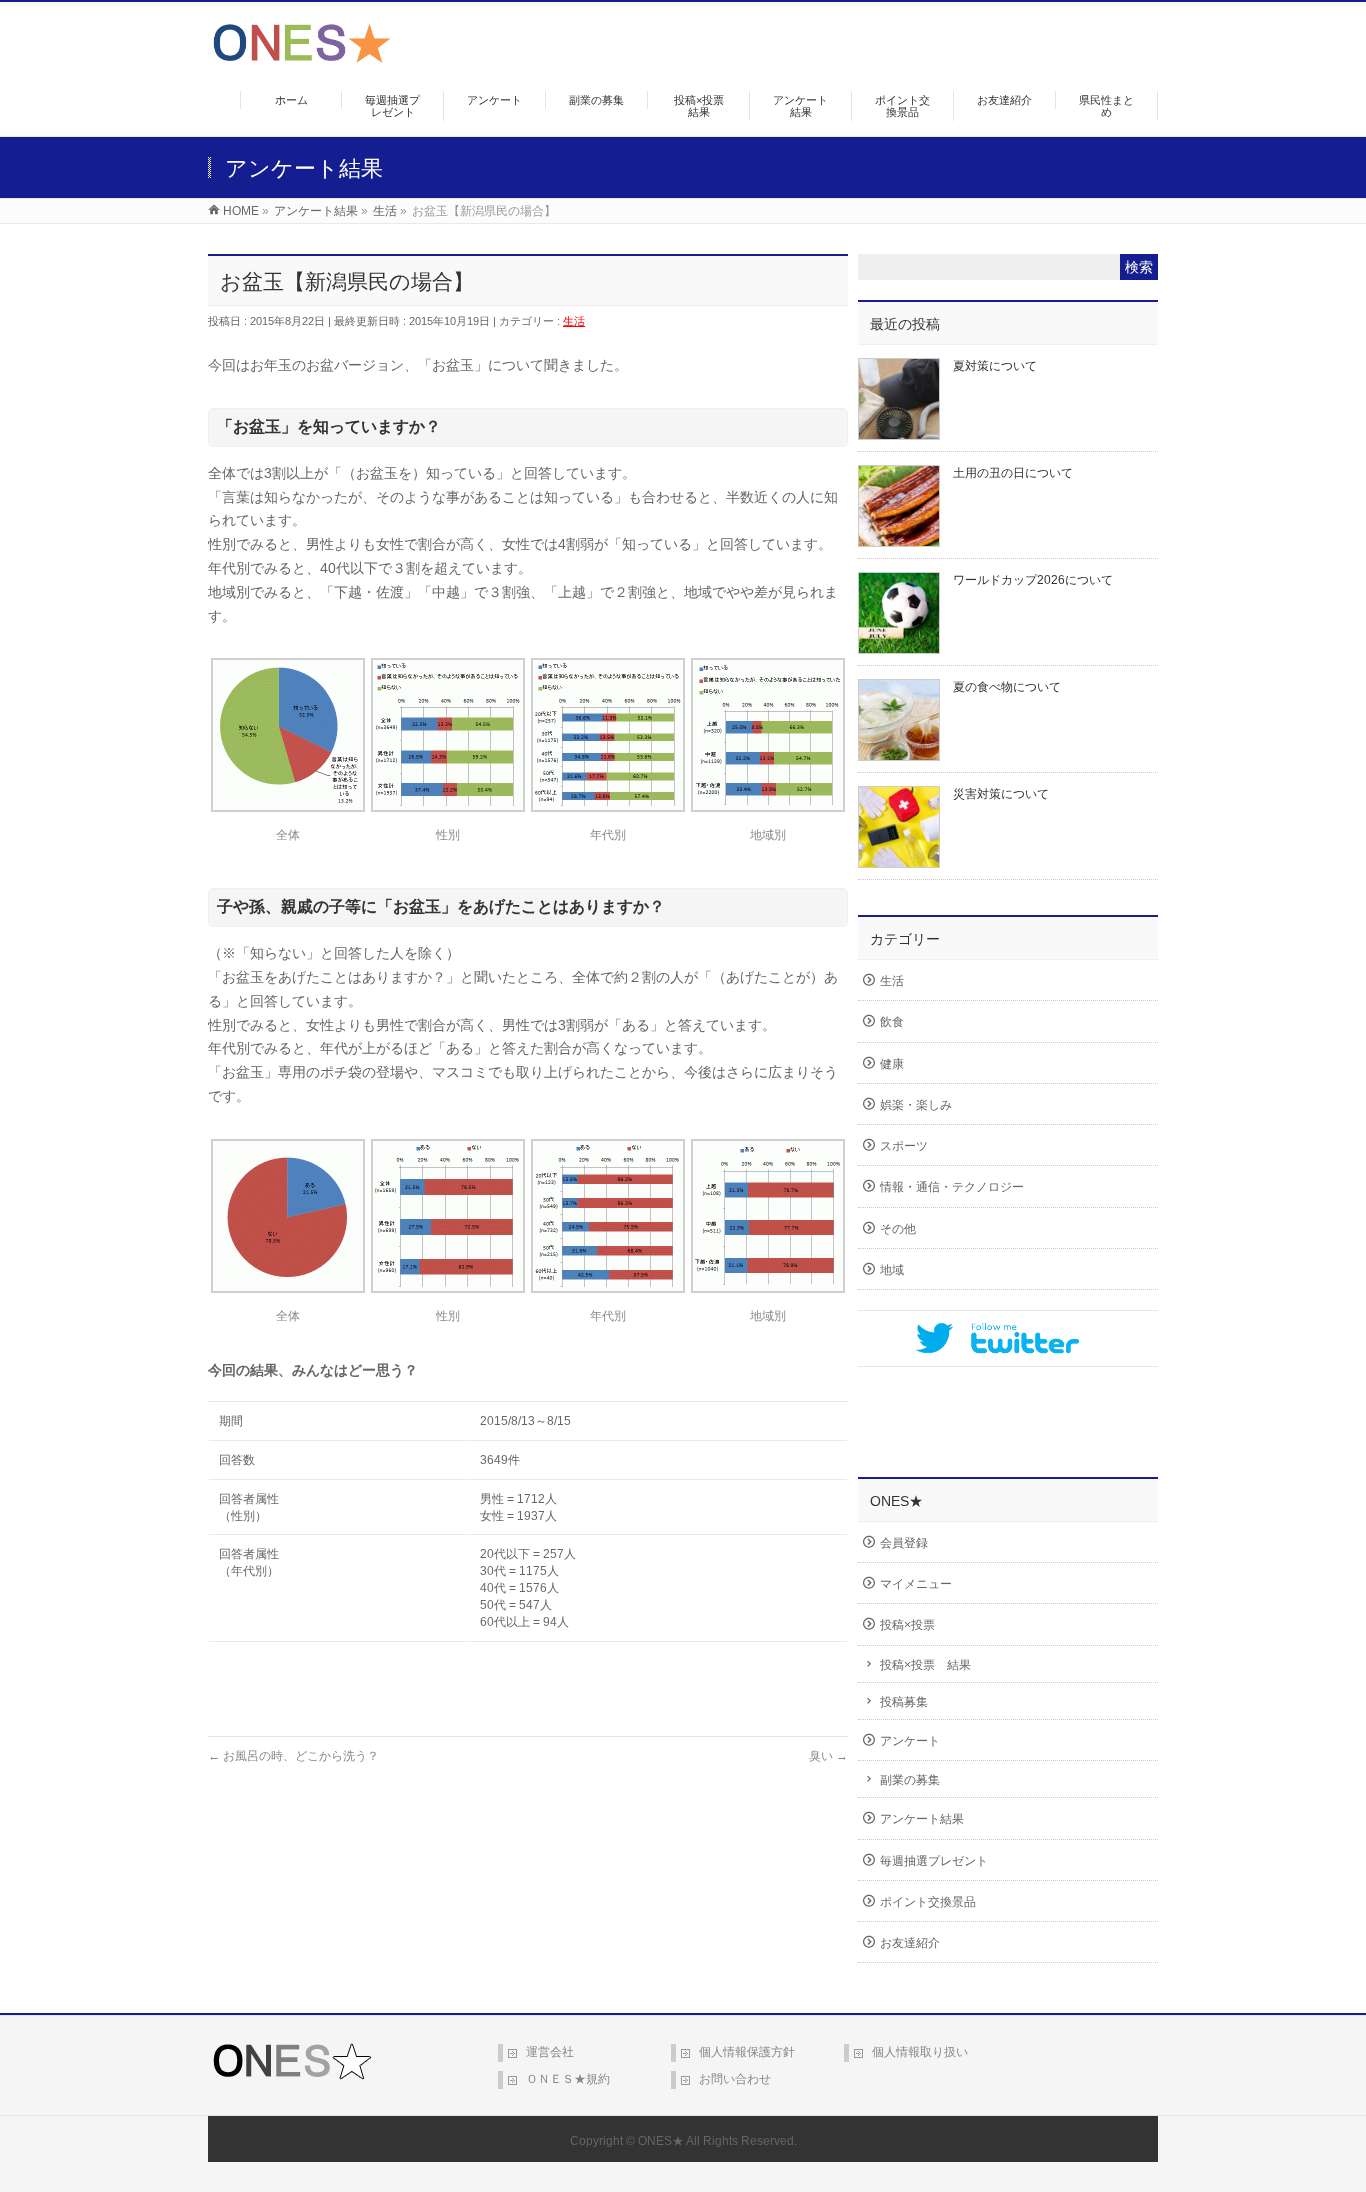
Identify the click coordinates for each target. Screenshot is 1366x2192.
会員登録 (904, 1543)
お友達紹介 (910, 1943)
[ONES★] (302, 55)
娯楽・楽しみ (916, 1105)
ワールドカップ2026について (1033, 580)
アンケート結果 (922, 1819)
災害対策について (1001, 794)
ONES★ (661, 2141)
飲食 (892, 1022)
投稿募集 (904, 1702)
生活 (574, 321)
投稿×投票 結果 (925, 1665)
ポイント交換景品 (928, 1902)
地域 (892, 1270)
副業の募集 (910, 1780)
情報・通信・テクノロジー (952, 1187)
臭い (828, 1756)
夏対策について (995, 366)
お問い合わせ (735, 2079)
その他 (898, 1229)
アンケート (910, 1741)
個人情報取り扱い (920, 2052)
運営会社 (550, 2052)
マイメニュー (916, 1584)
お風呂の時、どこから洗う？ (293, 1756)
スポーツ (904, 1146)
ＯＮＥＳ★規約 (568, 2079)
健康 (892, 1064)
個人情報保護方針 (747, 2052)
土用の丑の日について (1013, 473)
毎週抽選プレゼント (934, 1861)
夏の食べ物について (1007, 687)
